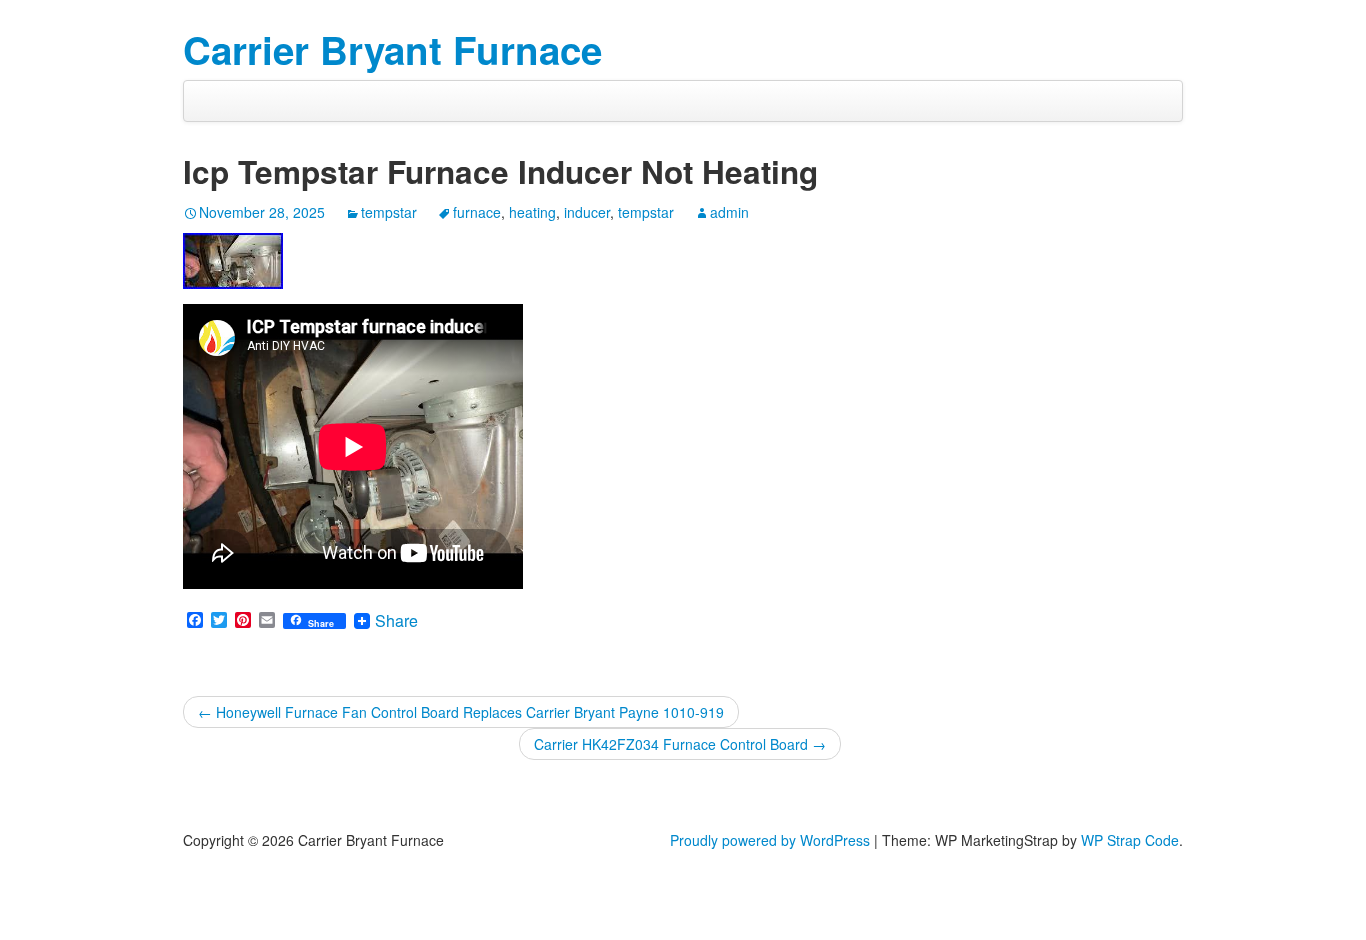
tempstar (389, 212)
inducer (587, 212)
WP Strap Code (1130, 840)
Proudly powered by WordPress (770, 840)
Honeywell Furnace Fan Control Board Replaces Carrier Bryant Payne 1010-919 (461, 712)
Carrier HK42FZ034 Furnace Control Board (680, 744)
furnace (477, 212)
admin (729, 212)
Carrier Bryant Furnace (392, 49)
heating (532, 212)
